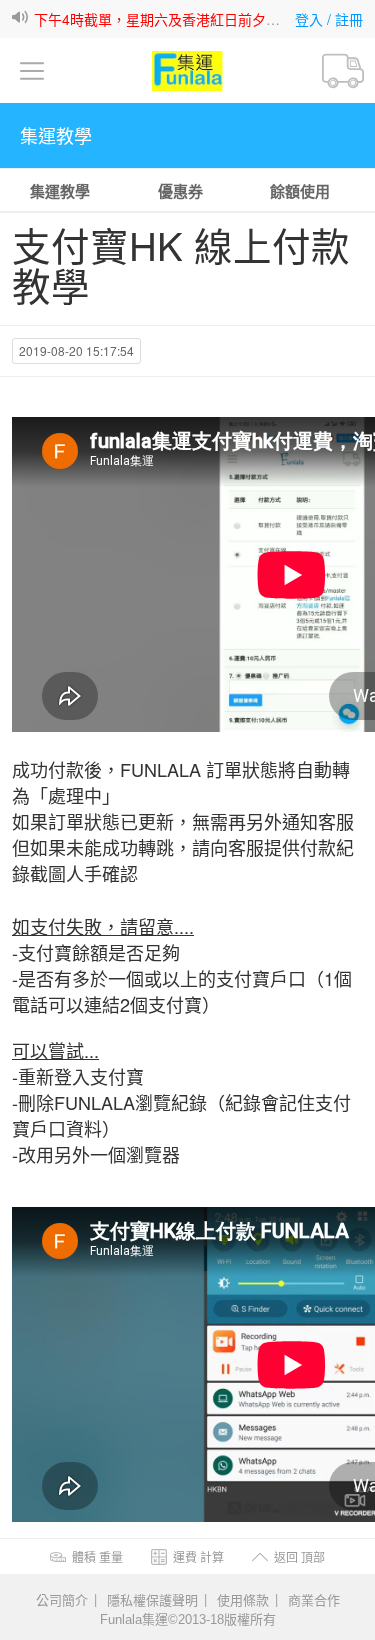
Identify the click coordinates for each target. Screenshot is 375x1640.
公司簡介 (62, 1598)
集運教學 (60, 191)
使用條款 (243, 1598)
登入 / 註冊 (329, 19)
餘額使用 (300, 191)
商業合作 (314, 1598)
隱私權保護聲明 (152, 1598)
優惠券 (180, 191)
